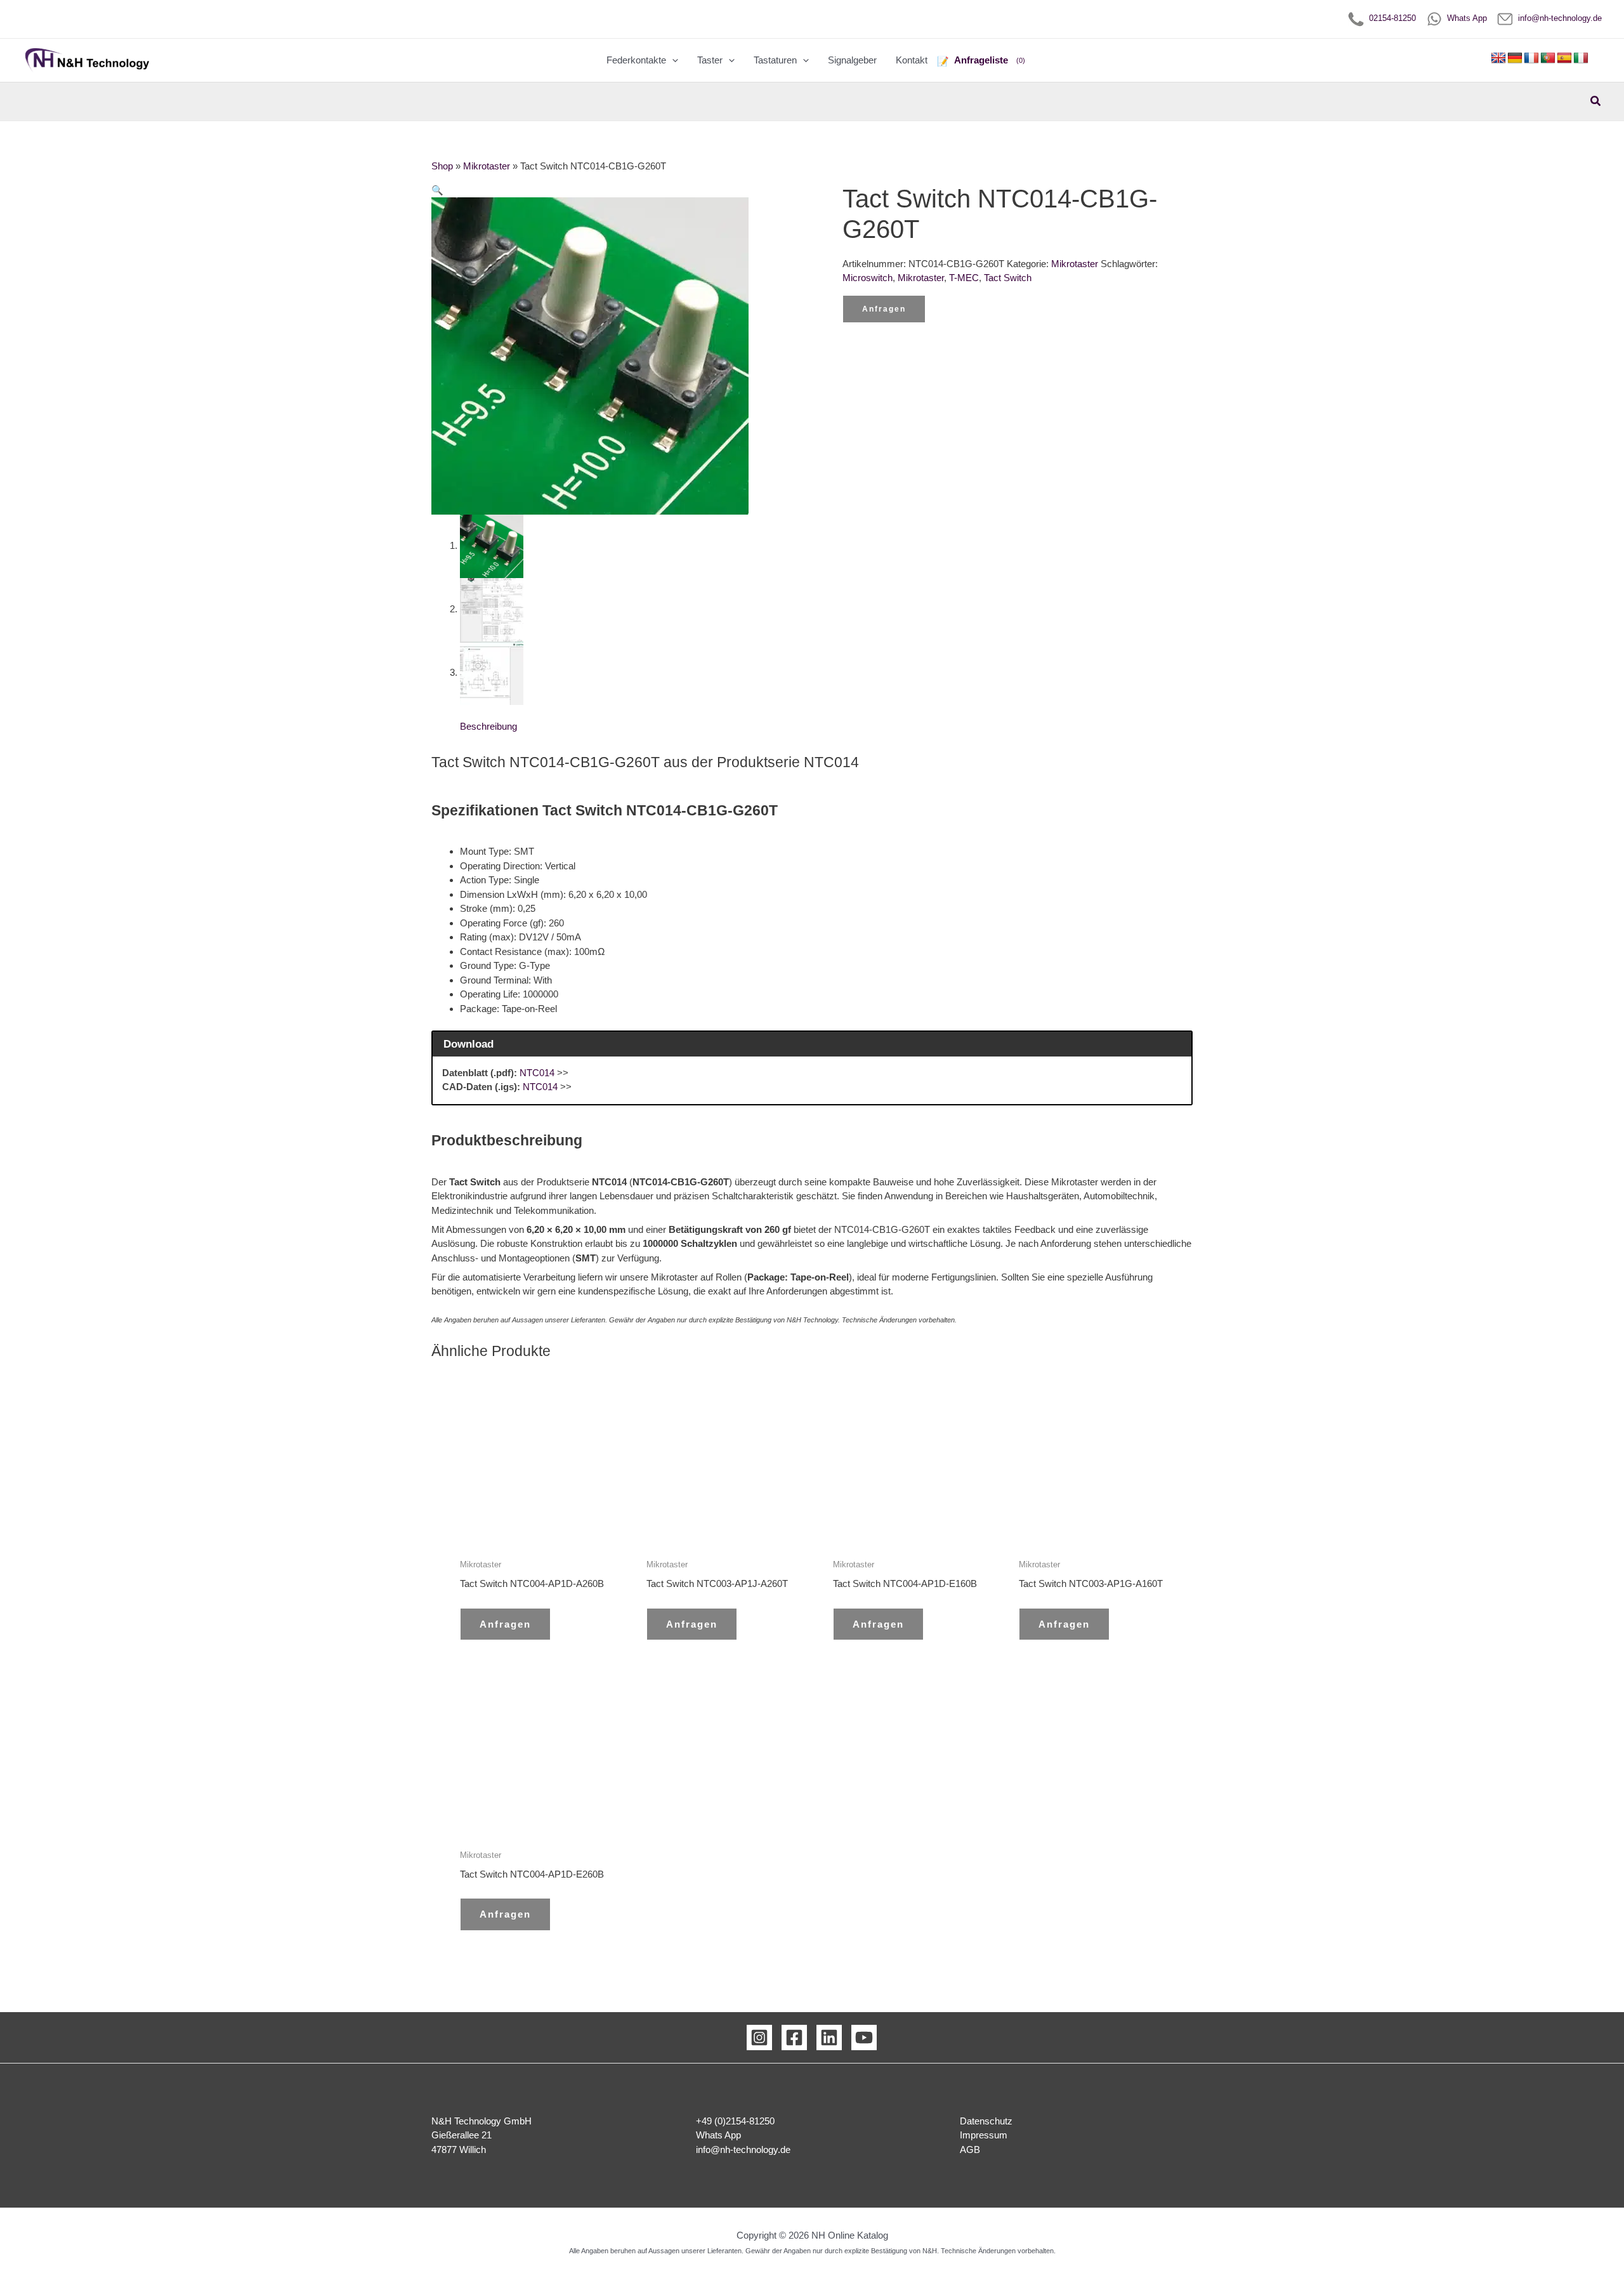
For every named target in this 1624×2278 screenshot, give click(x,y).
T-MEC (964, 278)
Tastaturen (775, 60)
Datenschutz (986, 2121)
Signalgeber (852, 60)
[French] (1531, 58)
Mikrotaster (487, 166)
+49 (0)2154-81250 (735, 2121)
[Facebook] (794, 2038)
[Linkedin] (829, 2038)
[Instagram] (759, 2038)
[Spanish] (1564, 58)
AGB (970, 2150)
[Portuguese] (1548, 58)
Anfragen (884, 309)
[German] (1515, 58)
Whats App (1464, 18)
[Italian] (1581, 58)
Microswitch (868, 278)
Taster (710, 60)
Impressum (984, 2135)
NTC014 (537, 1073)
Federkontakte (636, 60)
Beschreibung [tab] (488, 726)
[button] (672, 60)
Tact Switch (1008, 278)
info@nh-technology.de (1557, 18)
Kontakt (912, 60)
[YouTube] (864, 2038)
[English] (1498, 58)
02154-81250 (1390, 18)
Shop (442, 166)
